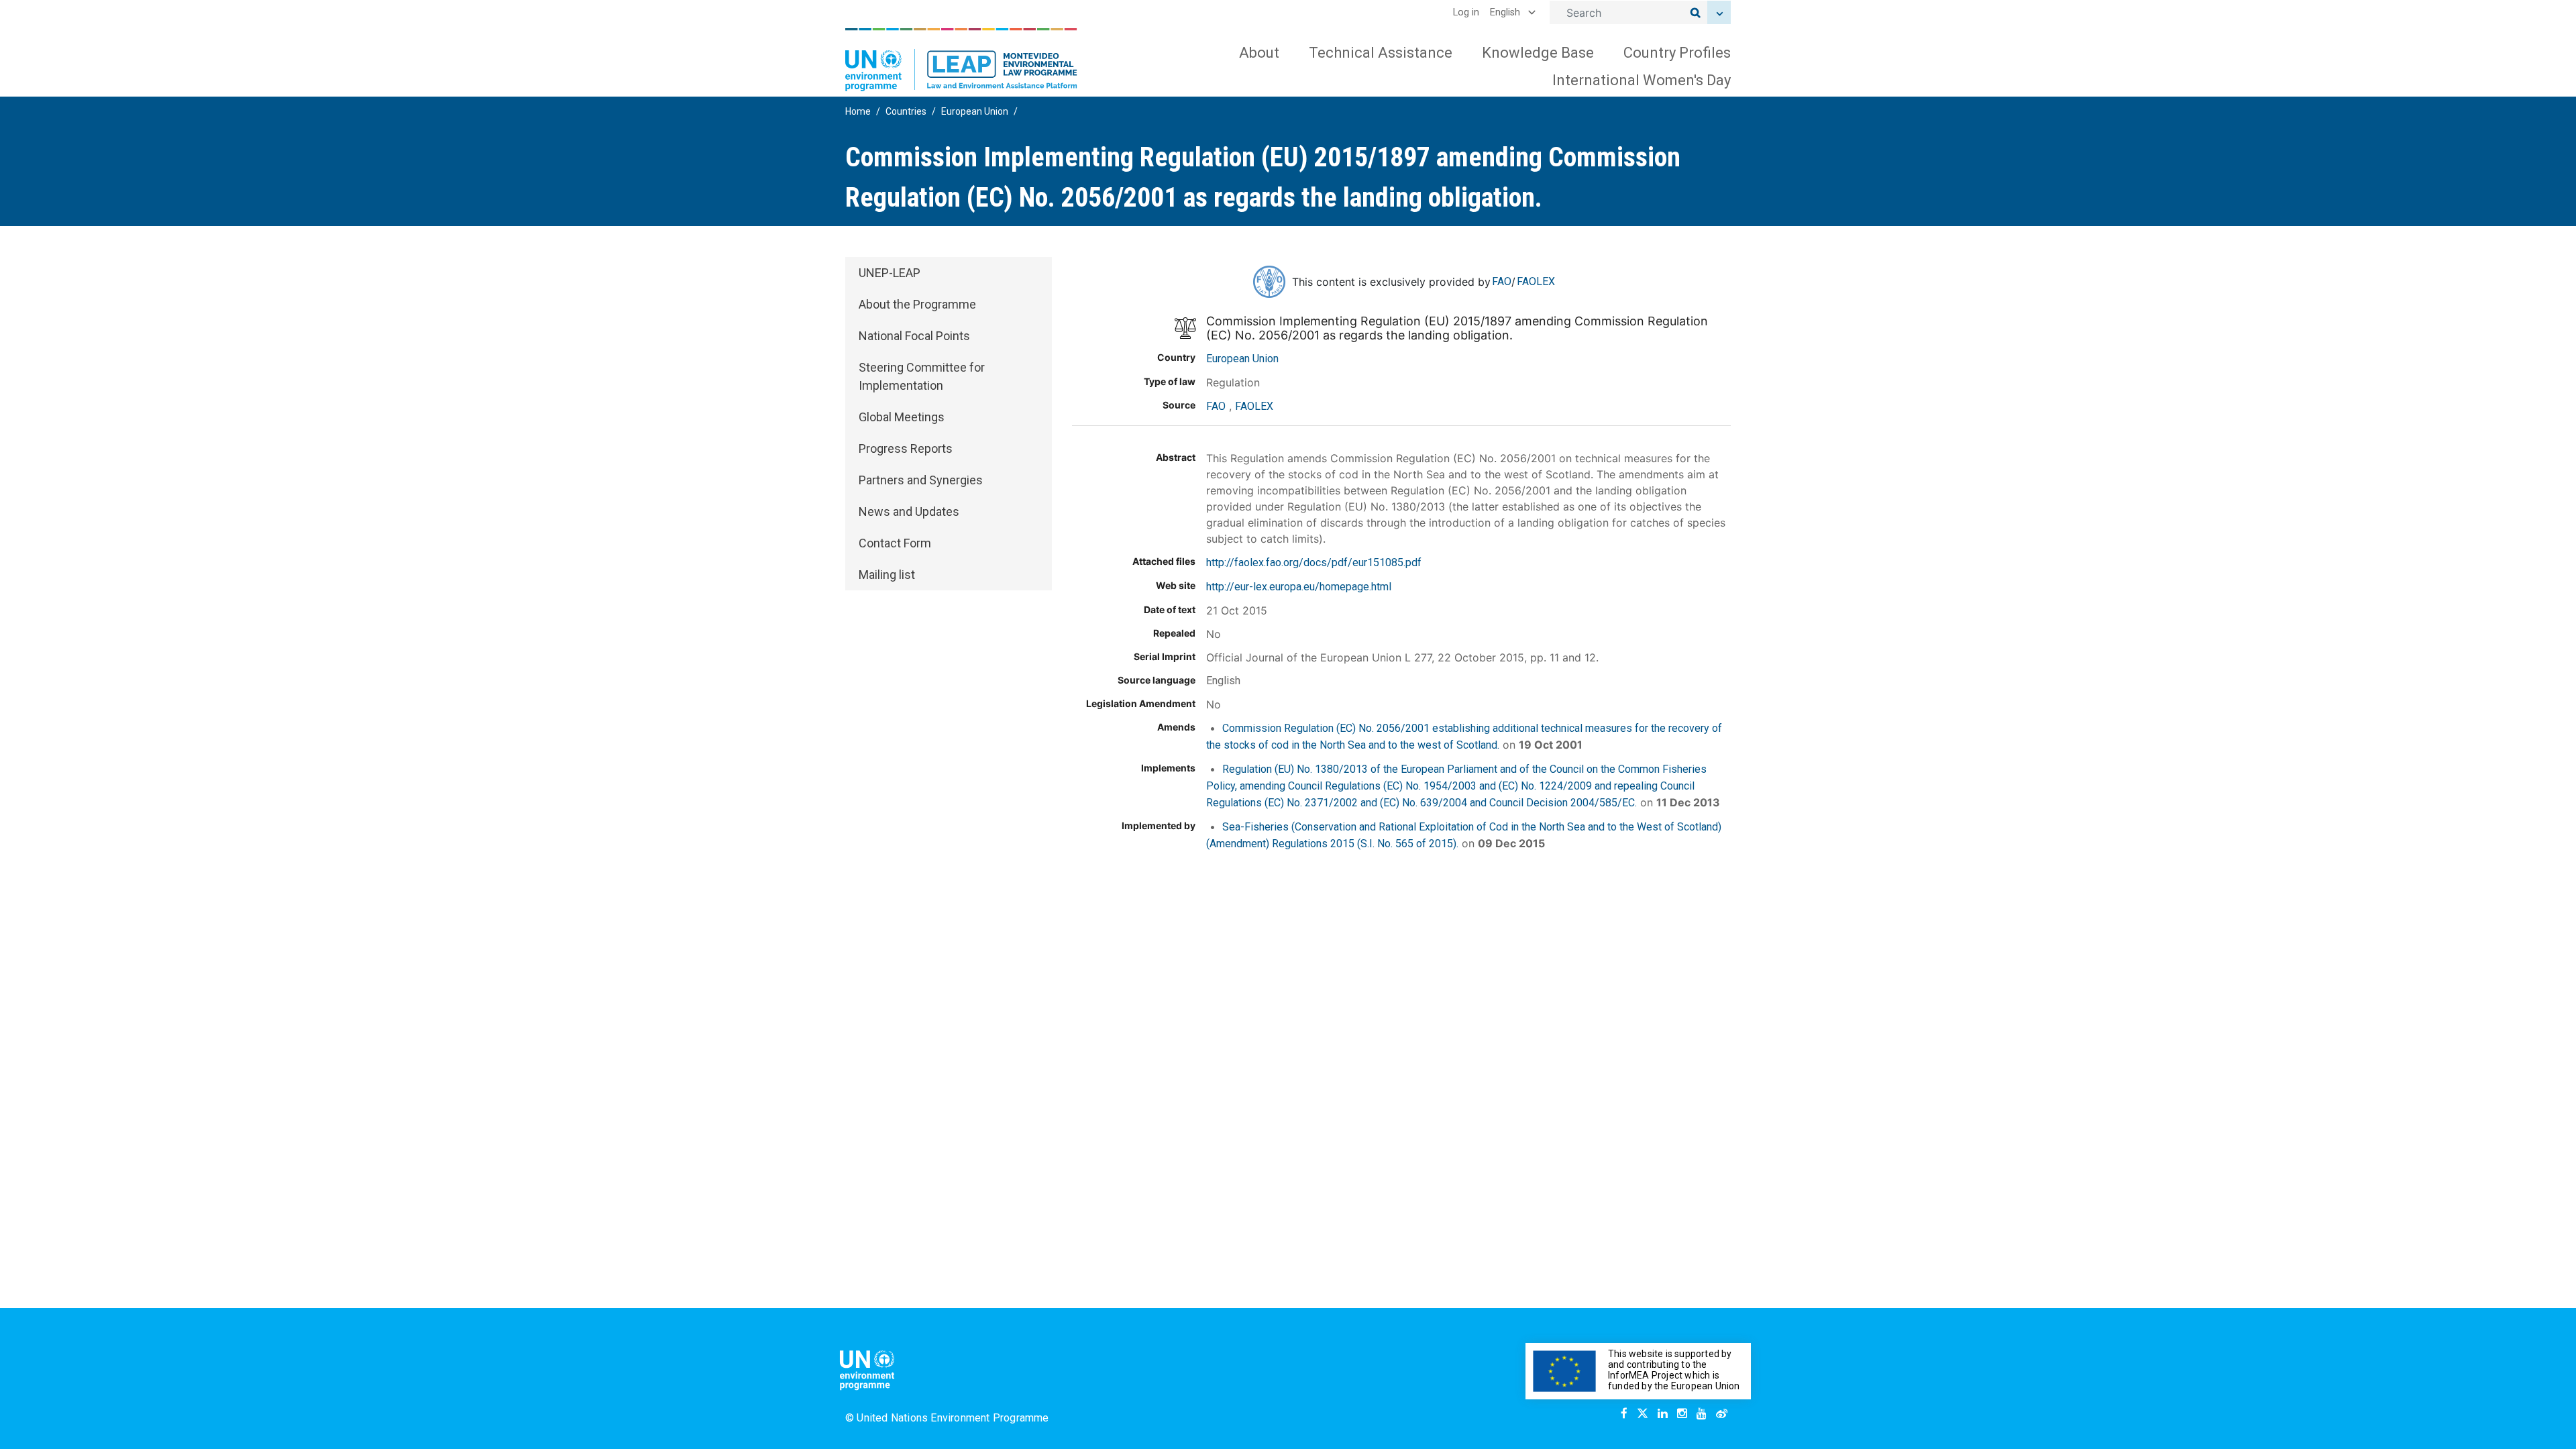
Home (858, 111)
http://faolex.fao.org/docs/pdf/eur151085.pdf (1314, 562)
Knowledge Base (1538, 53)
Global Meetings (902, 417)
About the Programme (917, 304)
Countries (906, 111)
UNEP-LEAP (890, 273)
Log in (1466, 12)
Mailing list (887, 575)
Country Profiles (1677, 53)
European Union (975, 111)
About (1259, 53)
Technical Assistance (1381, 53)
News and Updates (909, 512)
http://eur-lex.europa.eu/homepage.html (1299, 587)
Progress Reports (906, 448)
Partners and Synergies (921, 480)
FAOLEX (1536, 281)
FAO (1502, 281)
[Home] (961, 60)
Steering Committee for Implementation (922, 376)
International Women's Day (1642, 80)
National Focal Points (914, 336)
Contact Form (895, 543)
